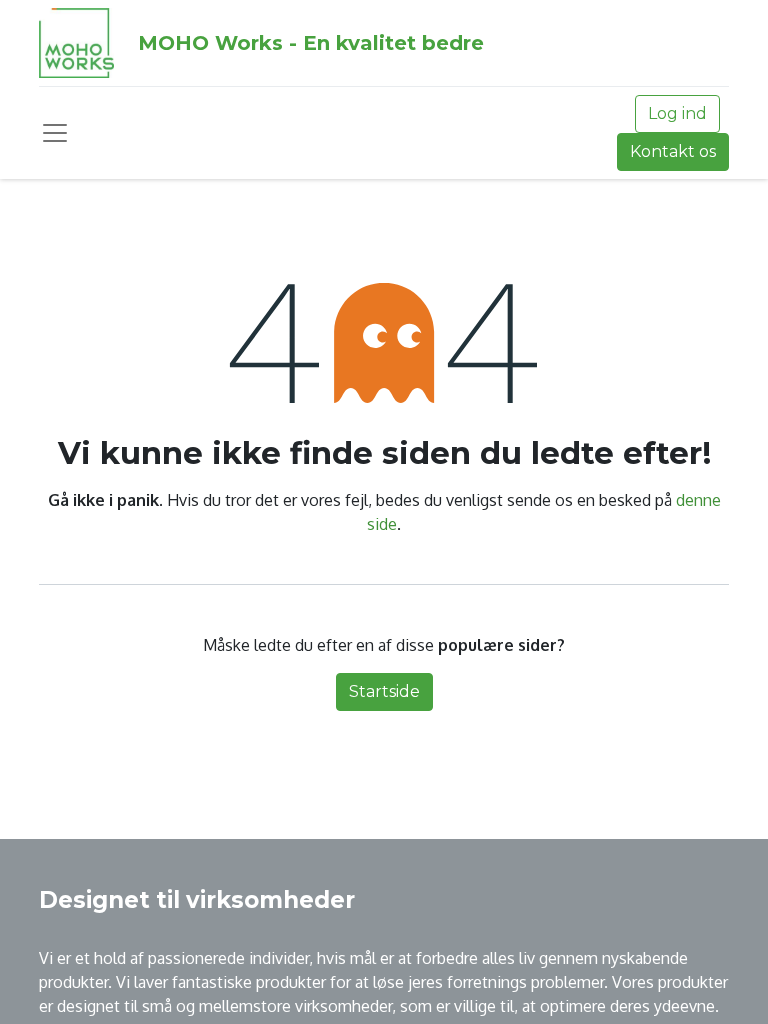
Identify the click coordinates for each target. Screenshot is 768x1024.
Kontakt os (673, 151)
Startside (384, 691)
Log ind (677, 113)
